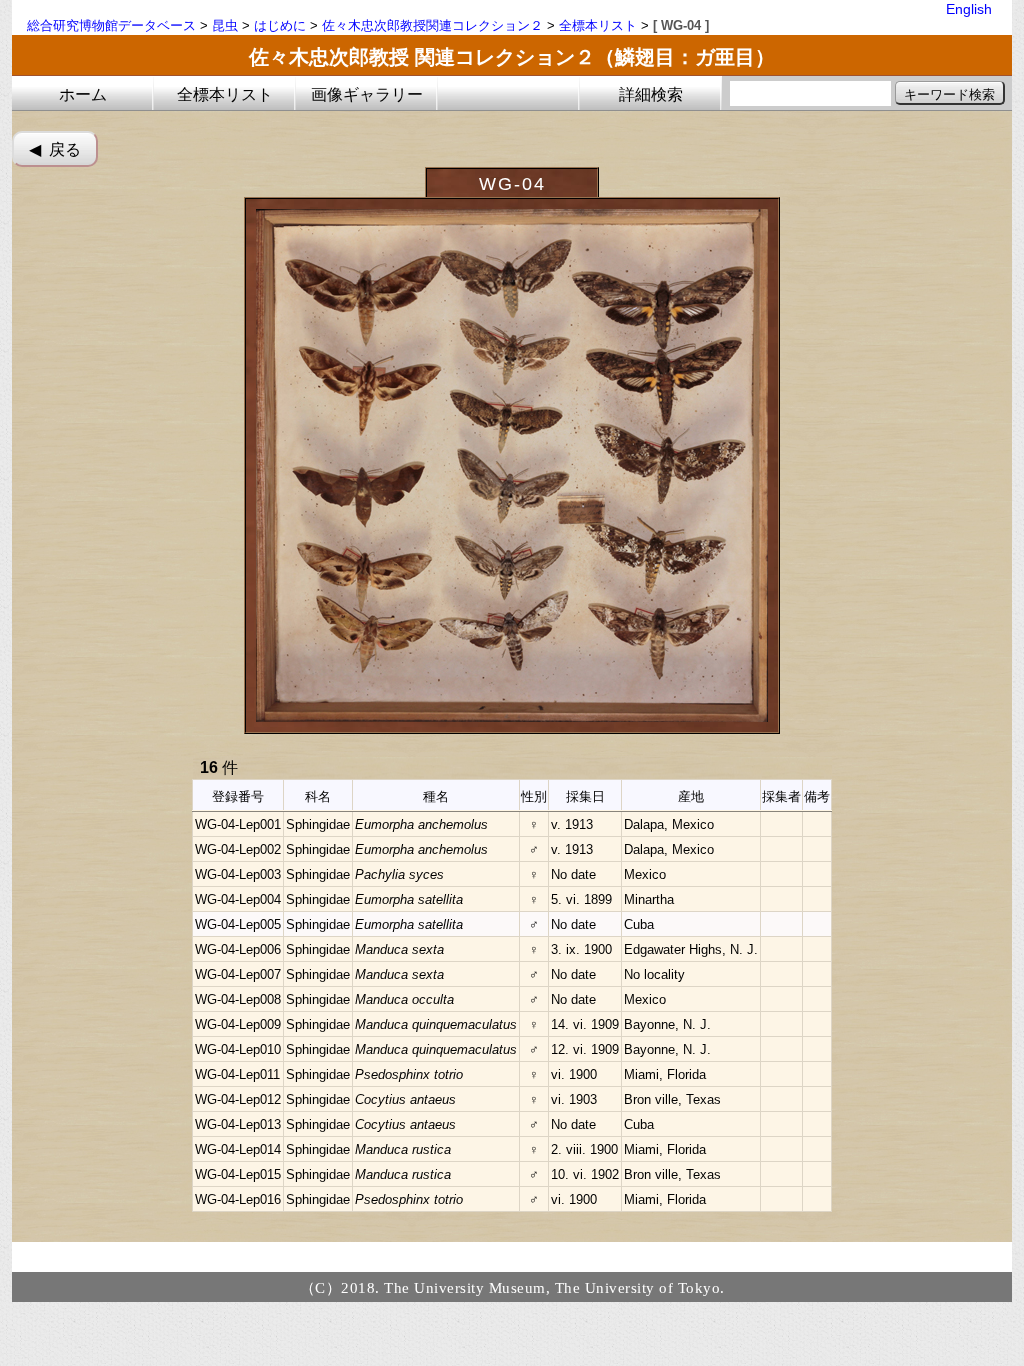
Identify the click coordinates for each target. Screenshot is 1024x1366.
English (969, 9)
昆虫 (225, 25)
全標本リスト (598, 25)
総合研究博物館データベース (111, 25)
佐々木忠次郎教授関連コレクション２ (432, 25)
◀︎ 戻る (55, 149)
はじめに (280, 25)
